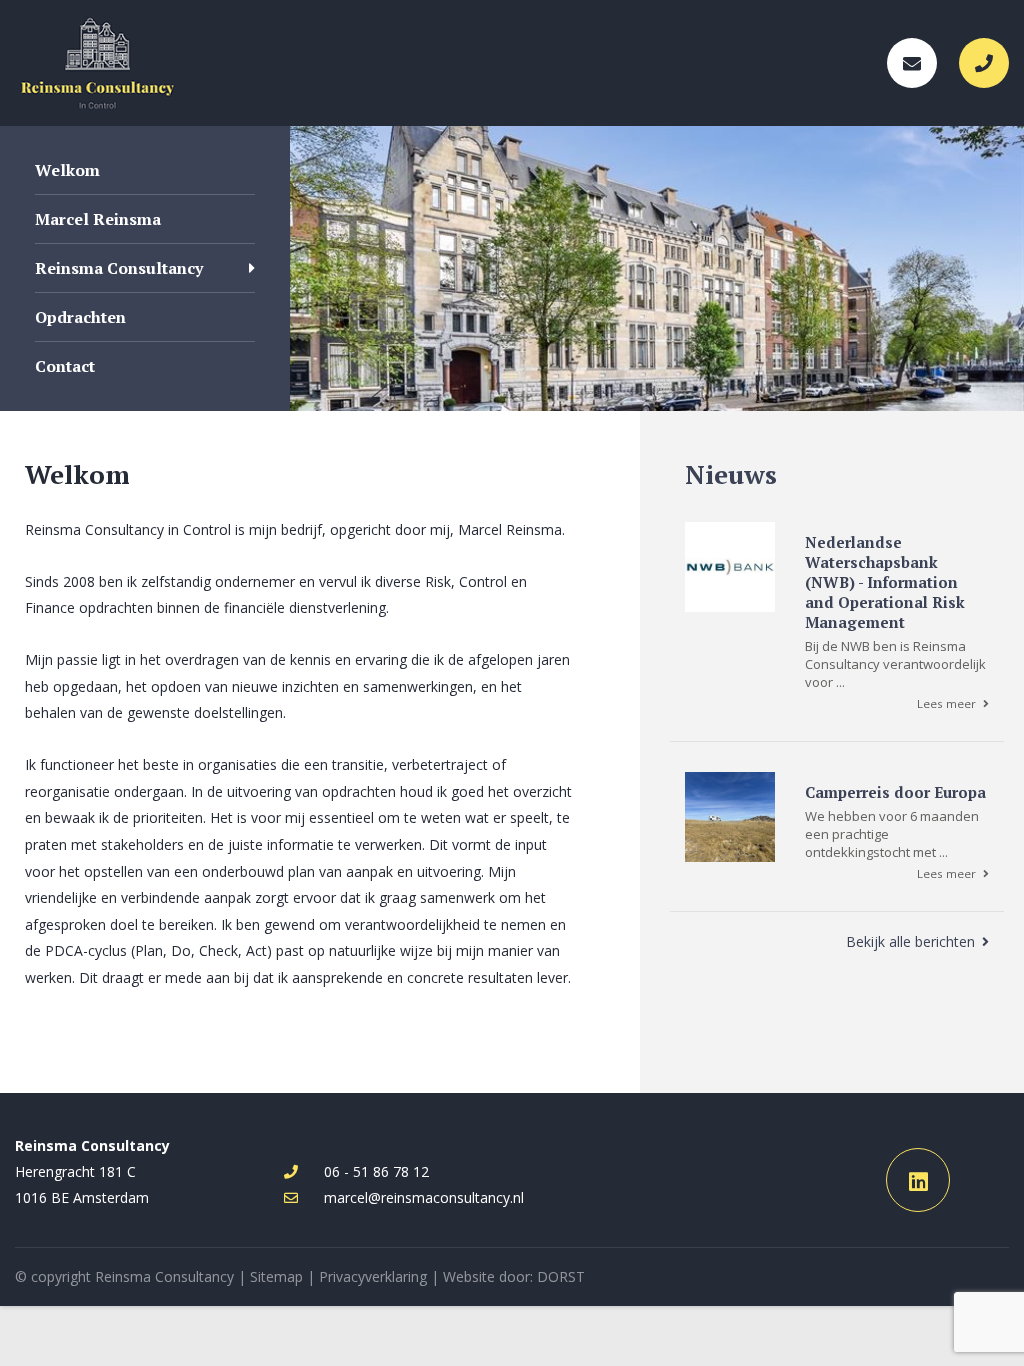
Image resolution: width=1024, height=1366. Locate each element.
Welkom (67, 170)
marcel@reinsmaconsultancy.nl (424, 1197)
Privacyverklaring (373, 1276)
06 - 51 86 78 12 (376, 1171)
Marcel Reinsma (98, 219)
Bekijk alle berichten (910, 941)
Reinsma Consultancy (119, 268)
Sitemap (276, 1276)
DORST (561, 1276)
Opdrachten (80, 317)
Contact (65, 366)
